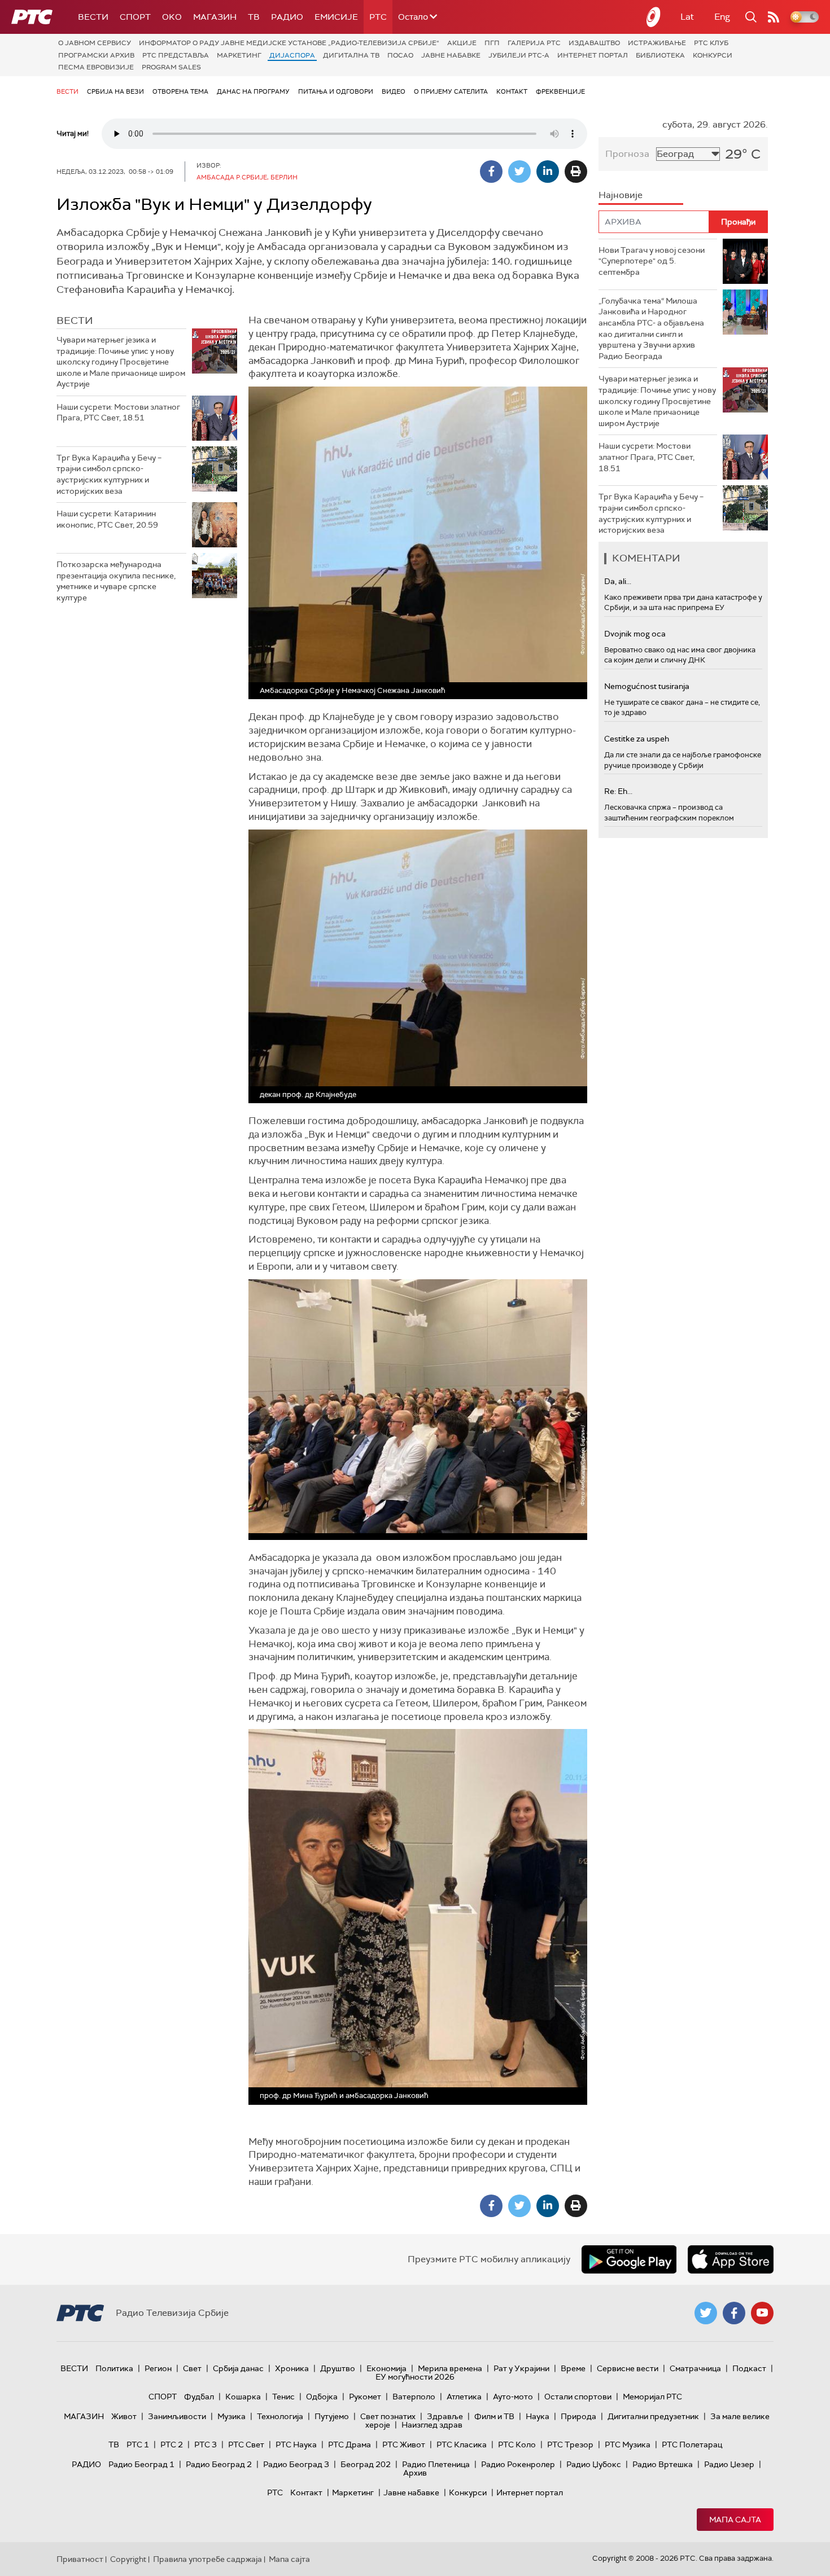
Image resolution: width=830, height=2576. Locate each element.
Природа (578, 2416)
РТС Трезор (570, 2445)
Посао (400, 55)
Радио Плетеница (436, 2464)
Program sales (171, 67)
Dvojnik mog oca (635, 634)
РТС (378, 17)
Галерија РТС (534, 43)
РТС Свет (246, 2445)
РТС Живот (404, 2445)
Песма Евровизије (96, 67)
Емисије (336, 17)
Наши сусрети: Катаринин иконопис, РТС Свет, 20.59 (107, 519)
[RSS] (774, 17)
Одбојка (322, 2397)
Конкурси (713, 55)
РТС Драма (350, 2445)
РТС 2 (172, 2445)
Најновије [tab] (621, 195)
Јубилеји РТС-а (519, 55)
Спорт (135, 17)
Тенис (283, 2397)
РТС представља (176, 55)
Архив (415, 2473)
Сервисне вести (628, 2368)
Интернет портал (593, 55)
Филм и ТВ (494, 2416)
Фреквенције (560, 91)
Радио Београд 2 (219, 2464)
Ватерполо (414, 2397)
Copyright (128, 2559)
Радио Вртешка (663, 2464)
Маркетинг (239, 55)
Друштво (338, 2368)
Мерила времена (450, 2368)
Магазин (215, 17)
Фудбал (199, 2397)
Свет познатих (388, 2416)
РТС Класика (462, 2445)
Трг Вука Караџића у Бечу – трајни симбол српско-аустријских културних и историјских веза (109, 474)
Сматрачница (695, 2368)
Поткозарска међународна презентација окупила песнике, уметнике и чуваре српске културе (116, 581)
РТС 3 (206, 2445)
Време (573, 2368)
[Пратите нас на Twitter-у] (706, 2313)
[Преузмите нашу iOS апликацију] (731, 2259)
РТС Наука (296, 2445)
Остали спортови (578, 2397)
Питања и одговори (336, 91)
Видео (394, 91)
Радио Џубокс (594, 2464)
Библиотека (660, 55)
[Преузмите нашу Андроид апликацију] (629, 2259)
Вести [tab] (75, 321)
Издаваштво (594, 43)
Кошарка (243, 2397)
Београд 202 (366, 2464)
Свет (192, 2368)
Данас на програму (253, 91)
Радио (287, 17)
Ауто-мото (513, 2397)
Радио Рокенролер (518, 2464)
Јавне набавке (451, 55)
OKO (172, 17)
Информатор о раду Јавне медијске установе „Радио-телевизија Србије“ (289, 43)
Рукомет (365, 2397)
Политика (114, 2368)
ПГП (492, 43)
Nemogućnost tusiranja (647, 686)
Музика (231, 2416)
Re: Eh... (618, 791)
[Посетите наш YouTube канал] (762, 2313)
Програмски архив (96, 55)
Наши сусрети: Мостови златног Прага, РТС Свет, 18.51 (118, 412)
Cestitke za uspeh (637, 739)
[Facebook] (491, 172)
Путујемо (332, 2416)
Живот (124, 2416)
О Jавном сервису (95, 43)
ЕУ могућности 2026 (415, 2377)
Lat (687, 17)
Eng (722, 17)
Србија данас (238, 2368)
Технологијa (280, 2416)
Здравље (445, 2416)
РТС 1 (138, 2445)
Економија (386, 2368)
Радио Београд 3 (296, 2464)
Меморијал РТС (652, 2397)
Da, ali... (618, 581)
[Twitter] (519, 172)
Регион (158, 2368)
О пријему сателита (451, 91)
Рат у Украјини (521, 2368)
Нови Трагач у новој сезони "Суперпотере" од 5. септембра (652, 261)
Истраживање (657, 43)
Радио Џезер (729, 2464)
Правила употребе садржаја (207, 2559)
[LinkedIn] (548, 172)
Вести (93, 17)
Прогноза (627, 154)
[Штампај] (576, 172)
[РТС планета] (654, 17)
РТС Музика (628, 2445)
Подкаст (749, 2368)
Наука (538, 2416)
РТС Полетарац (692, 2445)
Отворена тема (180, 91)
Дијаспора (292, 55)
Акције (462, 43)
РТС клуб (711, 43)
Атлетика (464, 2397)
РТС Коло (517, 2445)
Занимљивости (177, 2416)
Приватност (80, 2559)
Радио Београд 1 (141, 2464)
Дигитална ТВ (351, 55)
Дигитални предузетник (653, 2416)
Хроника (292, 2368)
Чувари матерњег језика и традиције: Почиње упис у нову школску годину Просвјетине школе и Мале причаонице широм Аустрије (121, 362)
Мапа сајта (735, 2520)
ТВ (254, 17)
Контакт (512, 91)
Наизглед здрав (432, 2425)
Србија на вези (115, 91)
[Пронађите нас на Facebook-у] (734, 2313)
